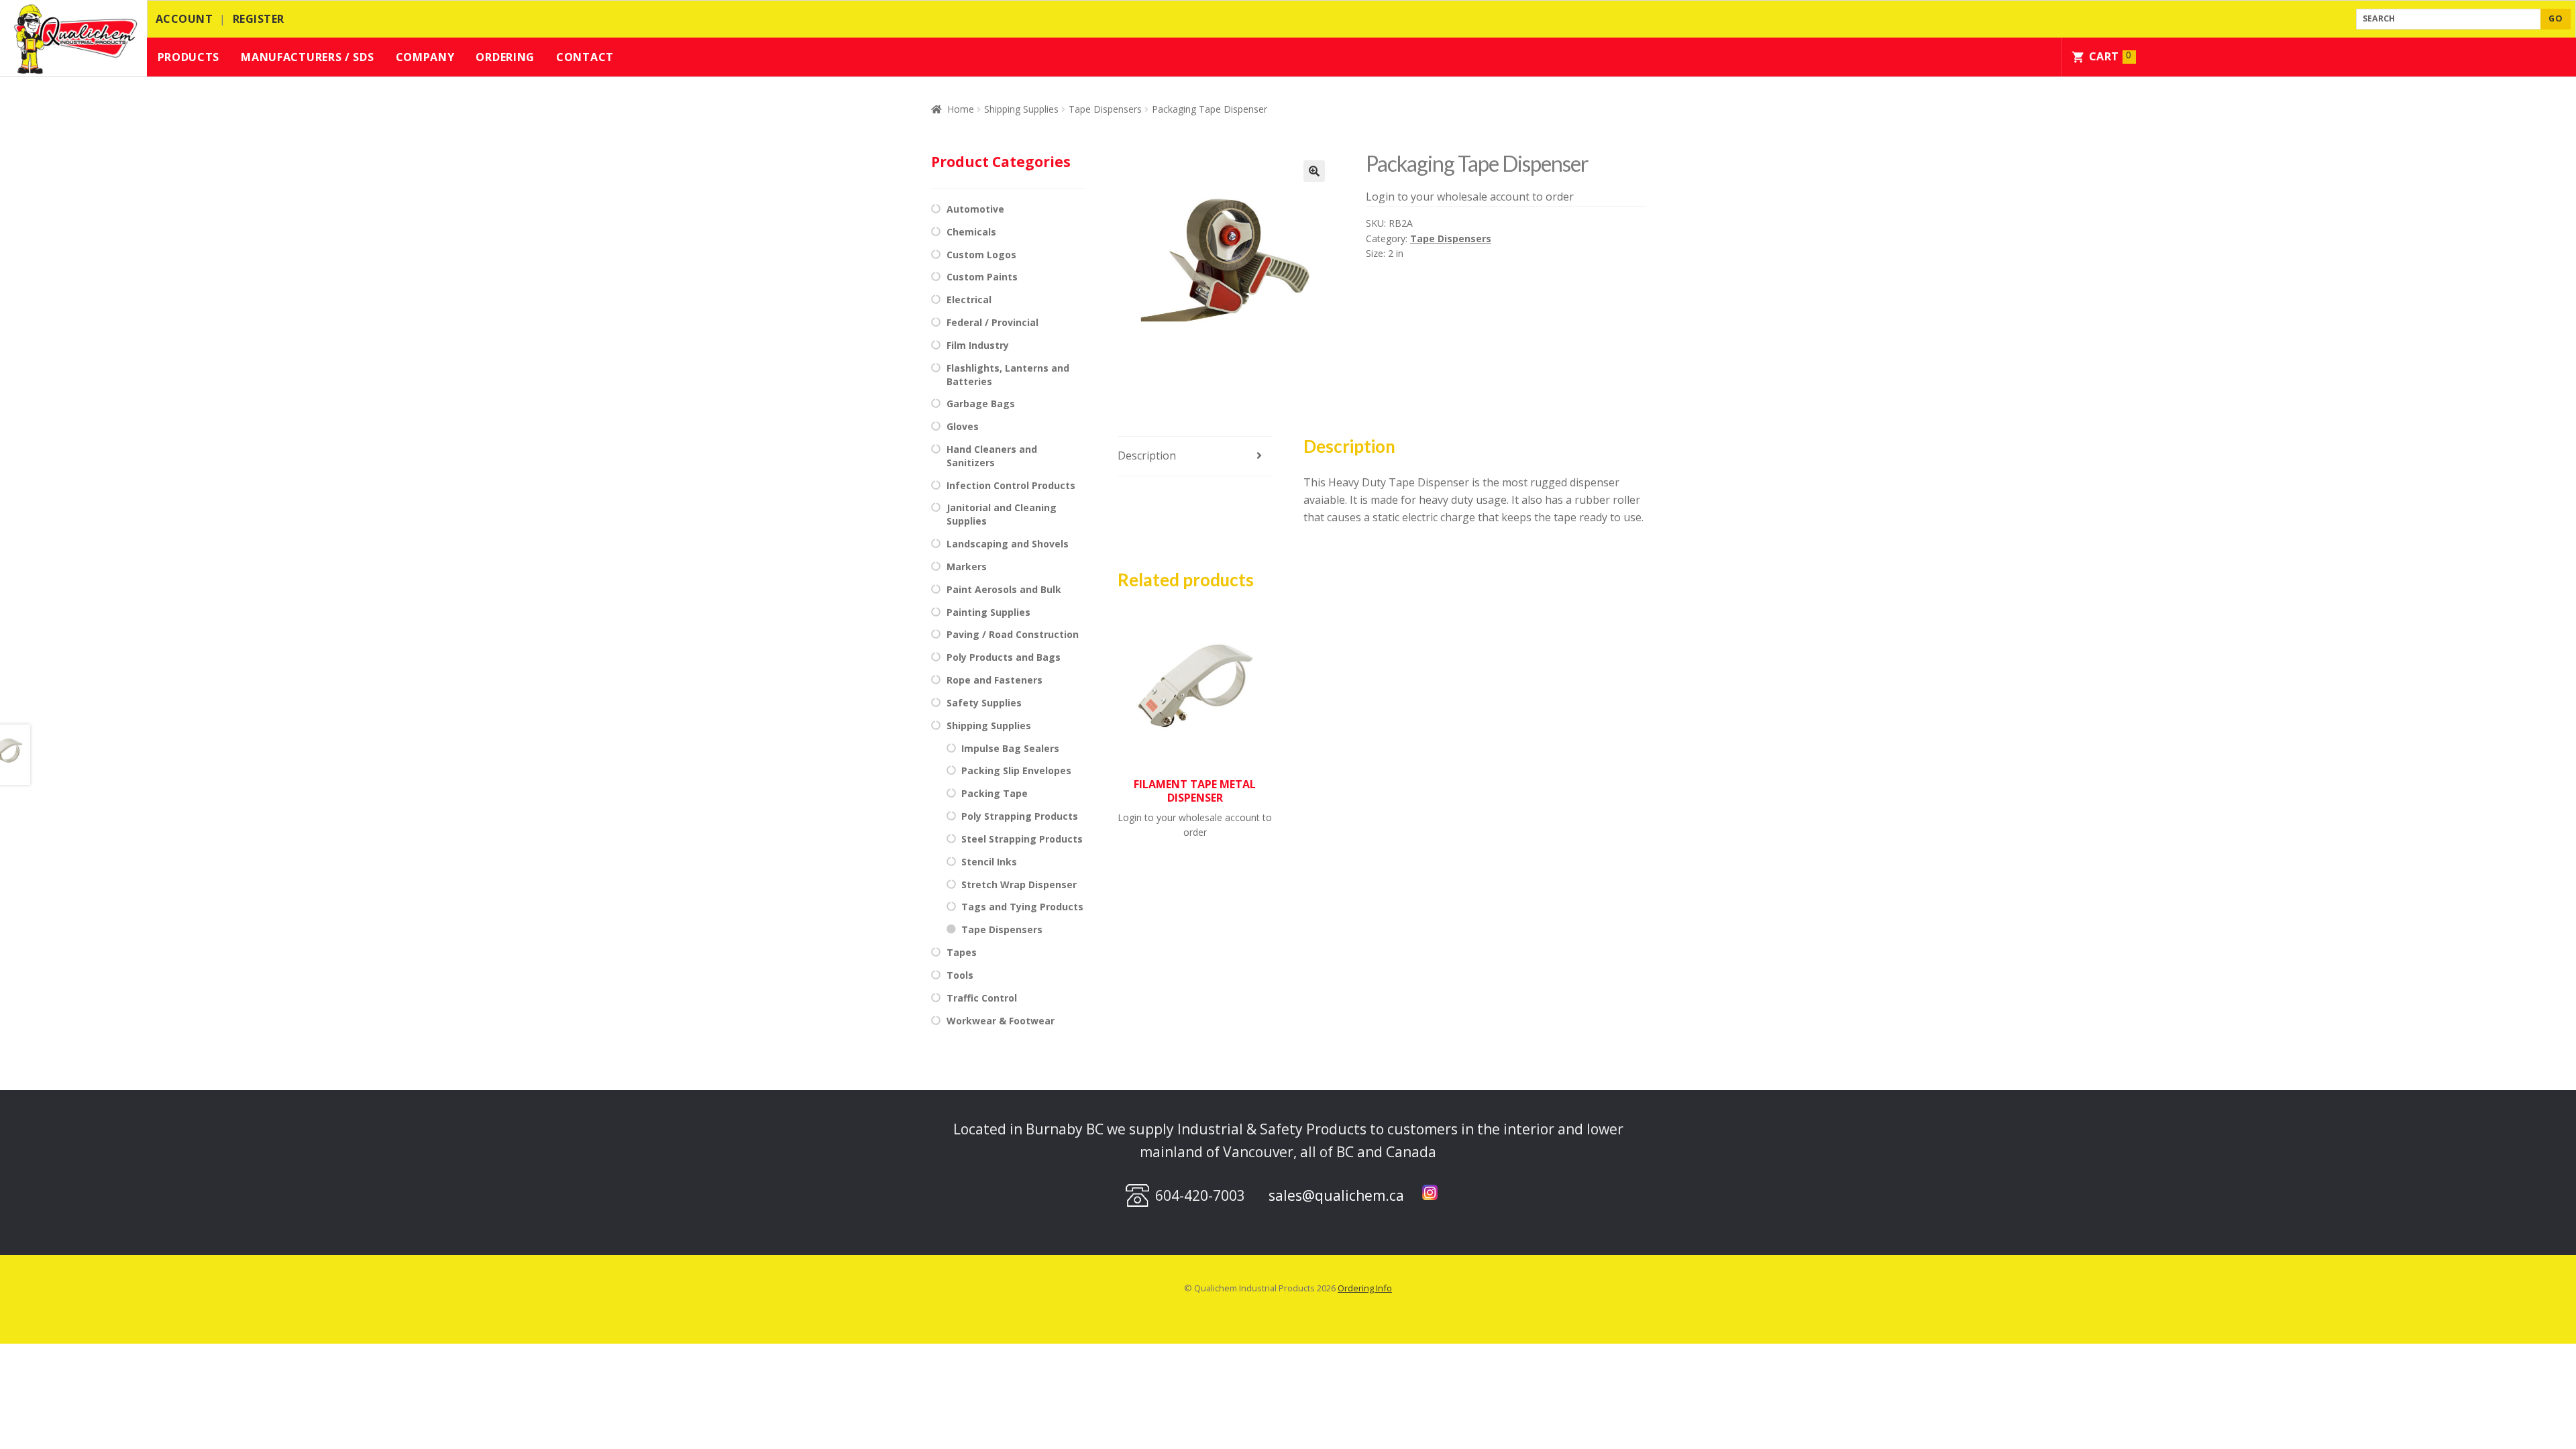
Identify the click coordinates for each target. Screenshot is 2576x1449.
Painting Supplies (988, 612)
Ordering (505, 57)
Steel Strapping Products (1022, 839)
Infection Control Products (1011, 485)
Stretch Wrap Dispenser (1019, 884)
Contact (585, 57)
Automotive (975, 209)
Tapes (962, 952)
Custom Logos (981, 255)
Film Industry (978, 345)
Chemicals (971, 232)
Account (184, 19)
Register (259, 19)
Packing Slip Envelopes (1016, 770)
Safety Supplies (984, 703)
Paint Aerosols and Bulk (1004, 589)
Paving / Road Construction (1013, 634)
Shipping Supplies (1021, 109)
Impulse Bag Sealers (1010, 748)
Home (961, 109)
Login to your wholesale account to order (1470, 197)
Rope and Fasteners (995, 680)
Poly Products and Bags (1004, 657)
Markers (967, 567)
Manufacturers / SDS (307, 57)
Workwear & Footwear (1001, 1021)
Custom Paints (982, 277)
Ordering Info (1365, 1288)
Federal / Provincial (992, 322)
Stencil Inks (989, 862)
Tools (960, 975)
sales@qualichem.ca (1336, 1195)
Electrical (969, 300)
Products (189, 57)
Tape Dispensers (1105, 109)
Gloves (963, 426)
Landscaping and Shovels (1008, 544)
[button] (1314, 171)
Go (2556, 18)
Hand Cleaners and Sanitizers (992, 456)
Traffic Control (982, 998)
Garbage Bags (981, 404)
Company (425, 57)
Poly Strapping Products (1020, 816)
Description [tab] (1147, 455)
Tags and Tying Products (1022, 907)
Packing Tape (995, 793)
